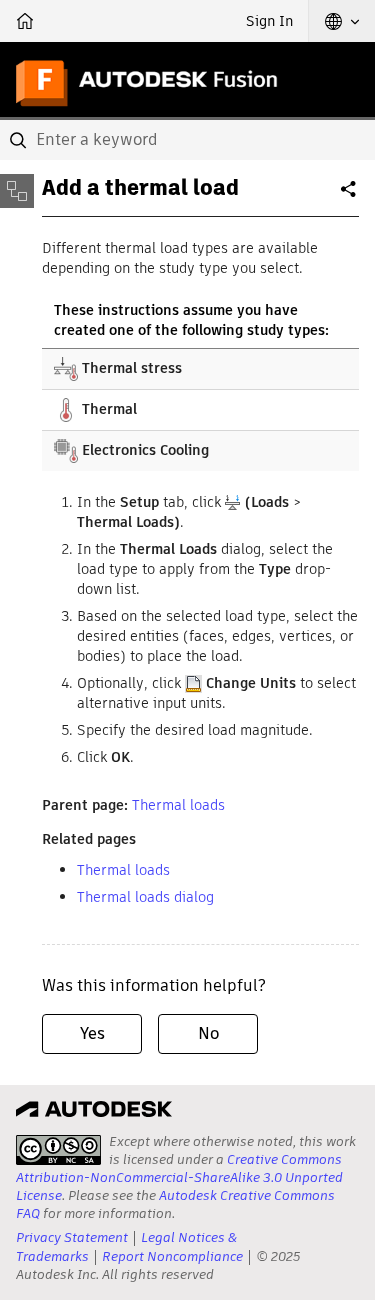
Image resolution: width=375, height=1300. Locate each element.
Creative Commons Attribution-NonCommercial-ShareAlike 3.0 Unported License (179, 1177)
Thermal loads (178, 805)
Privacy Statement (72, 1237)
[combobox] (187, 140)
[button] (342, 21)
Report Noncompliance (172, 1256)
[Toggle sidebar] (17, 191)
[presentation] (58, 1150)
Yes (92, 1033)
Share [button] (350, 197)
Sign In (269, 21)
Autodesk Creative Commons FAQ (175, 1204)
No (208, 1033)
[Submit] (20, 140)
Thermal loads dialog (145, 897)
